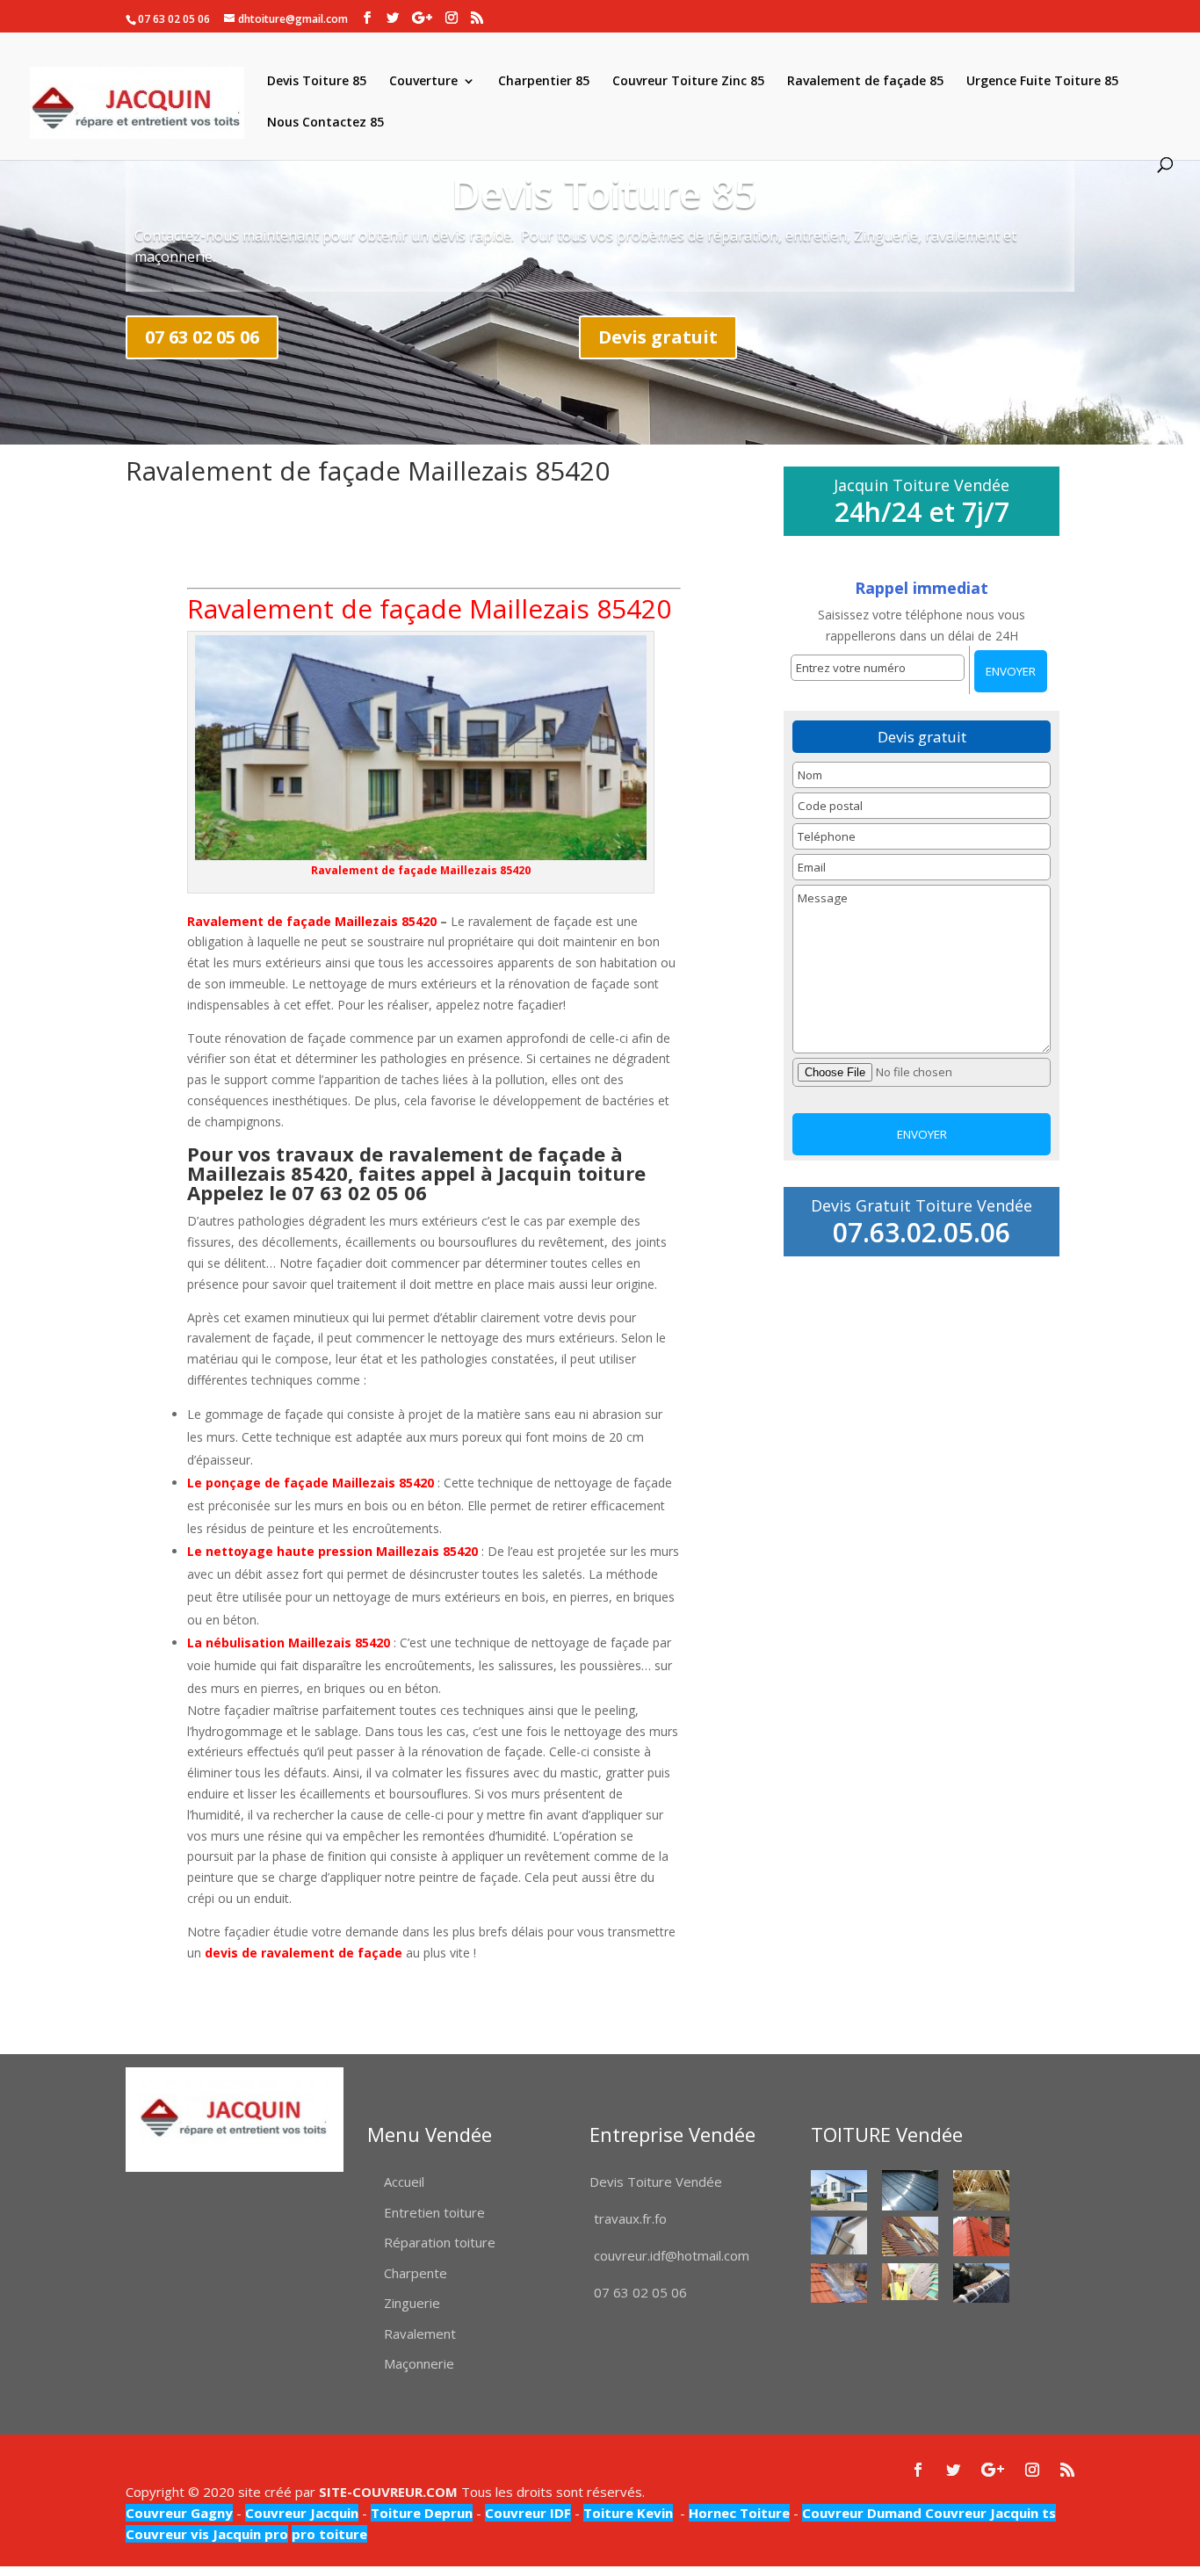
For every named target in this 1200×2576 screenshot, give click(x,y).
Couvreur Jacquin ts (989, 2513)
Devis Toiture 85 (317, 82)
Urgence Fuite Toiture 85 (1042, 82)
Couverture (423, 82)
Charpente (416, 2273)
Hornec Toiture (739, 2513)
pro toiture (329, 2534)
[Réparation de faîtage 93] (981, 2283)
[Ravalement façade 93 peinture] (839, 2190)
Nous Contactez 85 (325, 123)
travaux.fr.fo (630, 2218)
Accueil (404, 2182)
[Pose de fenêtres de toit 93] (910, 2236)
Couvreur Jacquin (302, 2513)
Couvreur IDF (528, 2513)
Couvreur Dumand (862, 2513)
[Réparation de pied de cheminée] (839, 2283)
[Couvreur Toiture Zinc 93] (910, 2190)
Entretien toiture (434, 2212)
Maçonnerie (419, 2363)
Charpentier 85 (544, 82)
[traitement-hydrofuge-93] (981, 2236)
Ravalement (420, 2334)
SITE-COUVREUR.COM (388, 2492)
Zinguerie (412, 2303)
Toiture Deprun (422, 2513)
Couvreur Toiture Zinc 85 (688, 82)
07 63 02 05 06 (202, 337)
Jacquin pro (249, 2534)
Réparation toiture (440, 2242)
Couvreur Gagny (179, 2513)
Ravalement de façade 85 (865, 82)
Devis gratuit (658, 337)
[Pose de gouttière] (839, 2236)
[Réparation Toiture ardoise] (910, 2282)
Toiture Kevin (628, 2513)
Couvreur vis (167, 2534)
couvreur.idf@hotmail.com (672, 2255)
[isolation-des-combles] (981, 2190)
